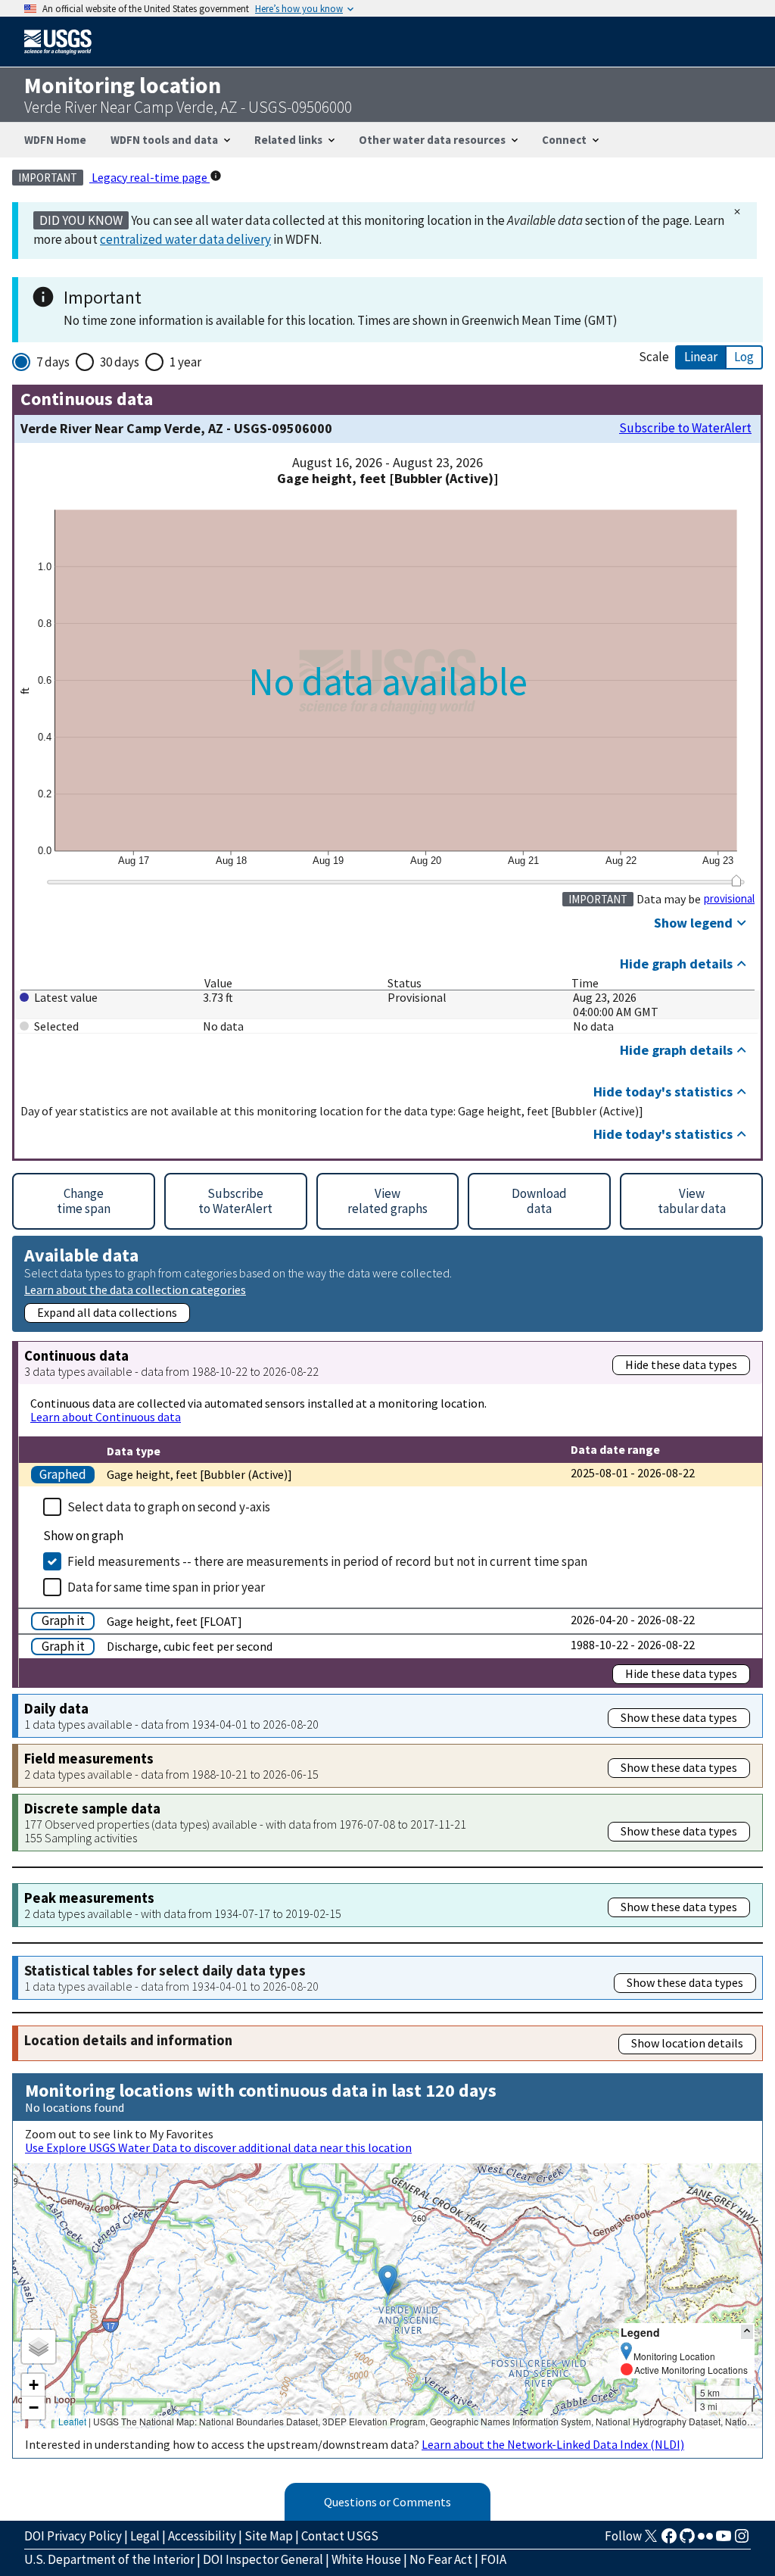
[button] (388, 2280)
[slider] (736, 881)
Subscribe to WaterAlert (685, 428)
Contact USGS (340, 2536)
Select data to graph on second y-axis (169, 1507)
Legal (145, 2536)
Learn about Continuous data (106, 1417)
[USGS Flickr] (705, 2540)
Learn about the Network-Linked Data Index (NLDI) (553, 2444)
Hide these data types (681, 1364)
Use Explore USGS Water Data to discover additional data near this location (218, 2147)
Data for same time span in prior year (166, 1587)
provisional (729, 899)
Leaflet (72, 2421)
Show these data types (679, 1717)
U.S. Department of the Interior (109, 2559)
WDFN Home (55, 140)
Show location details (687, 2043)
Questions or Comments (387, 2502)
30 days (120, 362)
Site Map (269, 2536)
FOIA (493, 2559)
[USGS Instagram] (742, 2540)
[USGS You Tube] (724, 2540)
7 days (53, 362)
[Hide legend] (747, 2332)
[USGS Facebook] (669, 2540)
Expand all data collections (107, 1312)
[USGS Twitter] (651, 2540)
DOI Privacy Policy (73, 2536)
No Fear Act (441, 2559)
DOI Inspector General (263, 2559)
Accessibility (202, 2536)
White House (366, 2559)
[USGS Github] (687, 2540)
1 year (185, 362)
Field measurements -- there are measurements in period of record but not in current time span (327, 1561)
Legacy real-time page (149, 177)
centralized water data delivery (185, 239)
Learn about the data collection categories (135, 1289)
